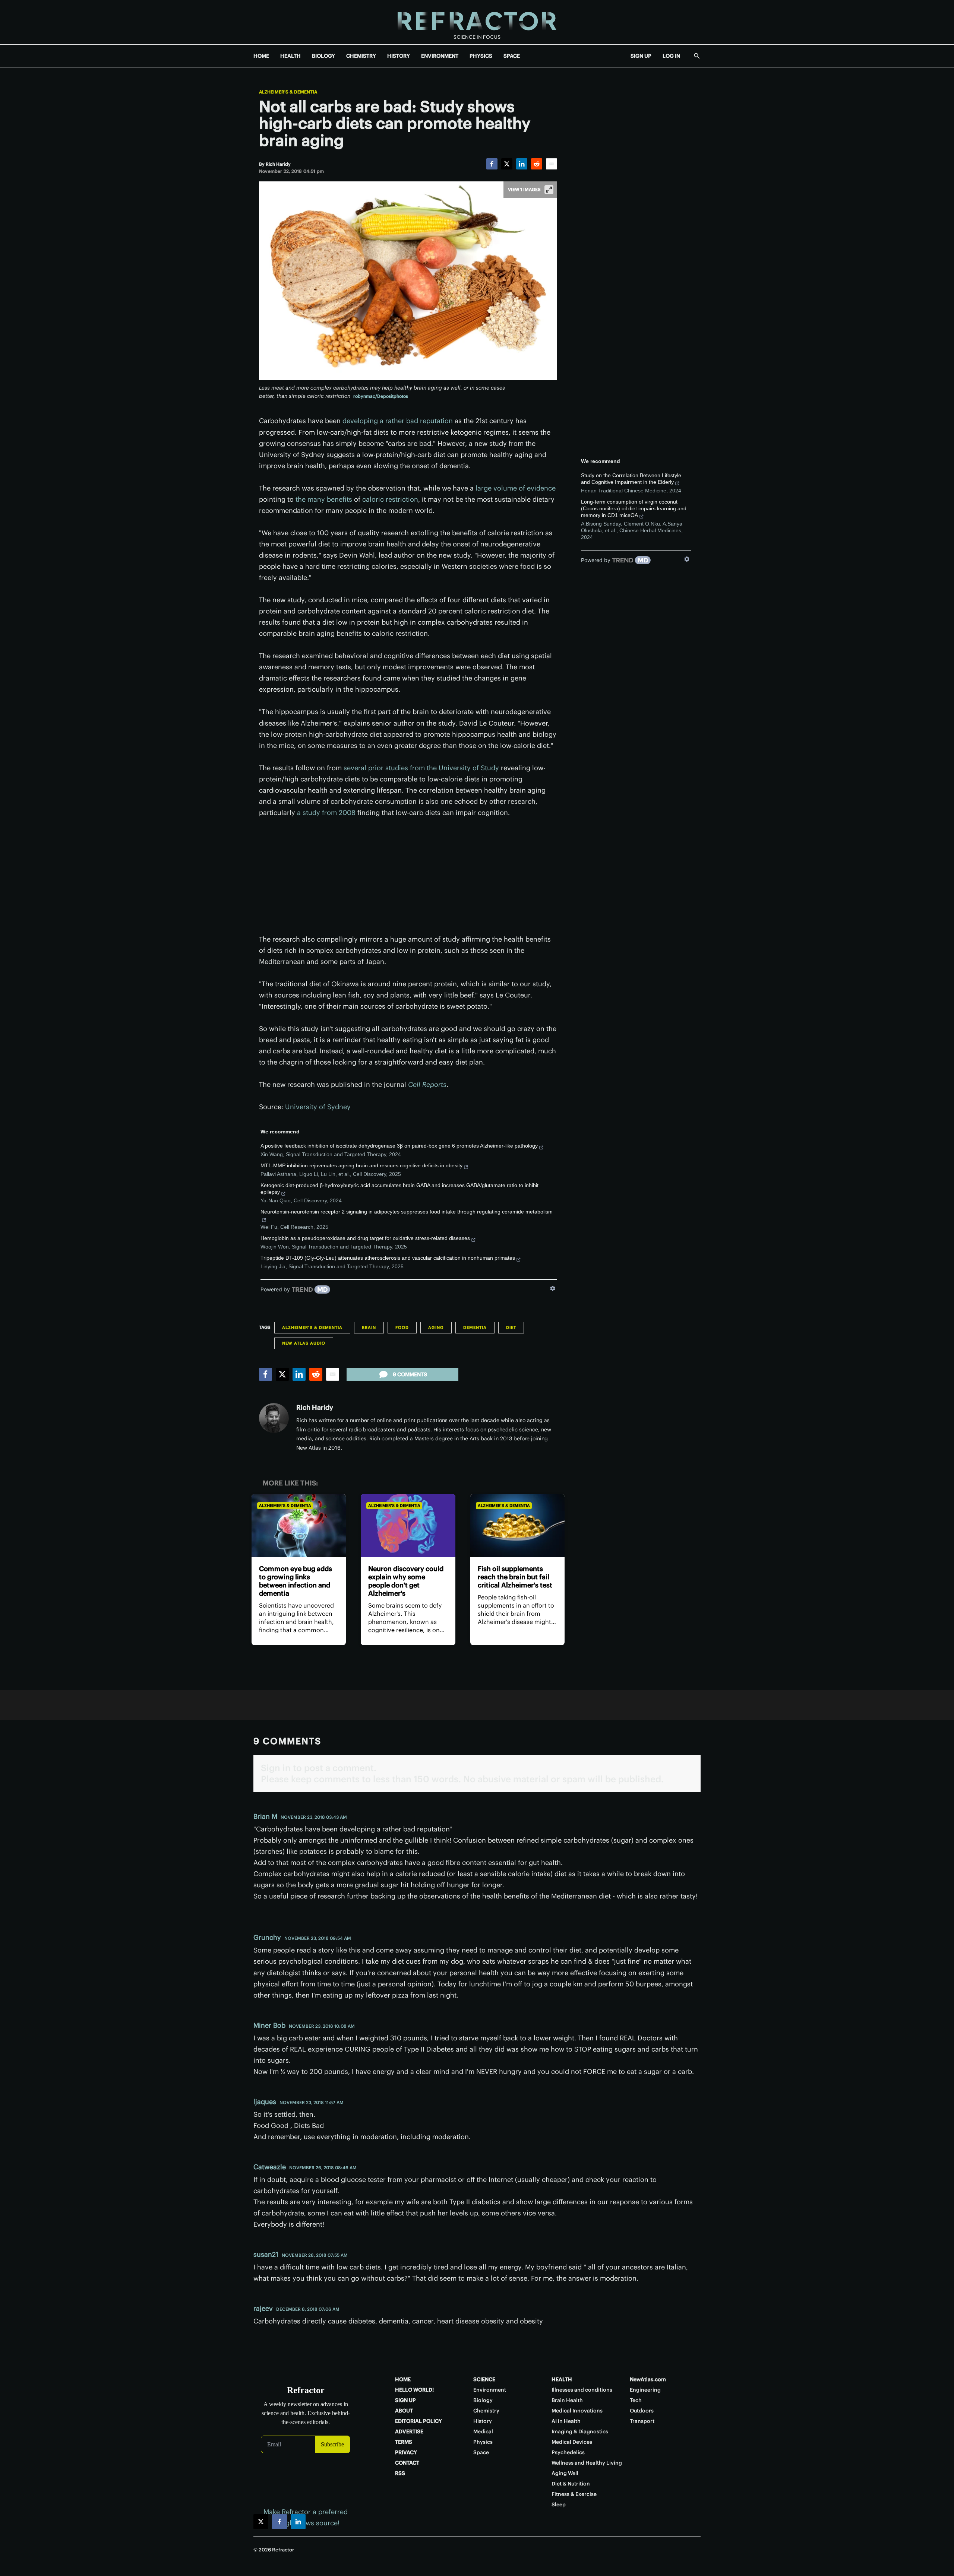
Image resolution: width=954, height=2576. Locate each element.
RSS (400, 2473)
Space (481, 2452)
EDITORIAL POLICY (418, 2421)
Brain (369, 1327)
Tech (636, 2400)
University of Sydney (318, 1107)
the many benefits (324, 499)
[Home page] (477, 22)
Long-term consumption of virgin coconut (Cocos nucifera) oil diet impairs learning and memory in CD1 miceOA (634, 508)
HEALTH (290, 56)
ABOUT (404, 2411)
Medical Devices (572, 2442)
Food (402, 1327)
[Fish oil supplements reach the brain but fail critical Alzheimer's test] (517, 1525)
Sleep (559, 2504)
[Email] (552, 164)
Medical (483, 2431)
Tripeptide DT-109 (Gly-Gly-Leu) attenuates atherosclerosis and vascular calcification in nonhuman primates (388, 1258)
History (483, 2421)
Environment (490, 2390)
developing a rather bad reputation (398, 421)
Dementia (475, 1327)
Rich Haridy (315, 1407)
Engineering (645, 2390)
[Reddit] (537, 164)
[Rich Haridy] (274, 1418)
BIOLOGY (323, 56)
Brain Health (567, 2400)
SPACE (512, 56)
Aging (436, 1327)
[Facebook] (492, 164)
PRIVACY (406, 2452)
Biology (483, 2400)
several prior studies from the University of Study (421, 768)
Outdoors (642, 2411)
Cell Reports (427, 1084)
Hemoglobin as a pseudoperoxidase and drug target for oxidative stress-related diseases (365, 1238)
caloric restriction (390, 499)
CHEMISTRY (361, 56)
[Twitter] (507, 164)
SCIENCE (484, 2379)
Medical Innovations (577, 2411)
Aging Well (565, 2473)
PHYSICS (481, 56)
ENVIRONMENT (440, 56)
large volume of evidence (516, 488)
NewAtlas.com (648, 2379)
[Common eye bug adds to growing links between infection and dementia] (299, 1525)
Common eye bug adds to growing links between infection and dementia (296, 1581)
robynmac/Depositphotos (381, 396)
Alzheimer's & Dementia (288, 92)
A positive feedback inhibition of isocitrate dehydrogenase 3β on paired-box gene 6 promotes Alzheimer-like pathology (399, 1146)
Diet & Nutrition (571, 2484)
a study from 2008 (326, 813)
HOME (261, 56)
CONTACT (407, 2463)
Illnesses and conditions (582, 2390)
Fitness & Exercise (574, 2494)
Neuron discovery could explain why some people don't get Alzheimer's (406, 1581)
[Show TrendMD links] (553, 1288)
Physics (483, 2442)
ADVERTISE (409, 2431)
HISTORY (399, 56)
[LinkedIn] (522, 164)
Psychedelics (568, 2452)
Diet (511, 1327)
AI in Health (566, 2421)
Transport (642, 2421)
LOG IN (671, 56)
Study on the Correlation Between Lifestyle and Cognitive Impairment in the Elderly (631, 479)
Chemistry (486, 2411)
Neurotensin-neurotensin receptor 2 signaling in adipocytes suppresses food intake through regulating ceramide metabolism (407, 1212)
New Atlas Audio (304, 1343)
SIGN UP (641, 56)
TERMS (404, 2442)
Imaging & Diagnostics (580, 2431)
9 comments (410, 1374)
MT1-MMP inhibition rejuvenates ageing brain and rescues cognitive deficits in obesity (361, 1165)
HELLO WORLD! (414, 2390)
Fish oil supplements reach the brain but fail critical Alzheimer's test (515, 1577)
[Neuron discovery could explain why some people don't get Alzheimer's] (408, 1525)
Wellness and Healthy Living (587, 2463)
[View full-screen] (549, 190)
